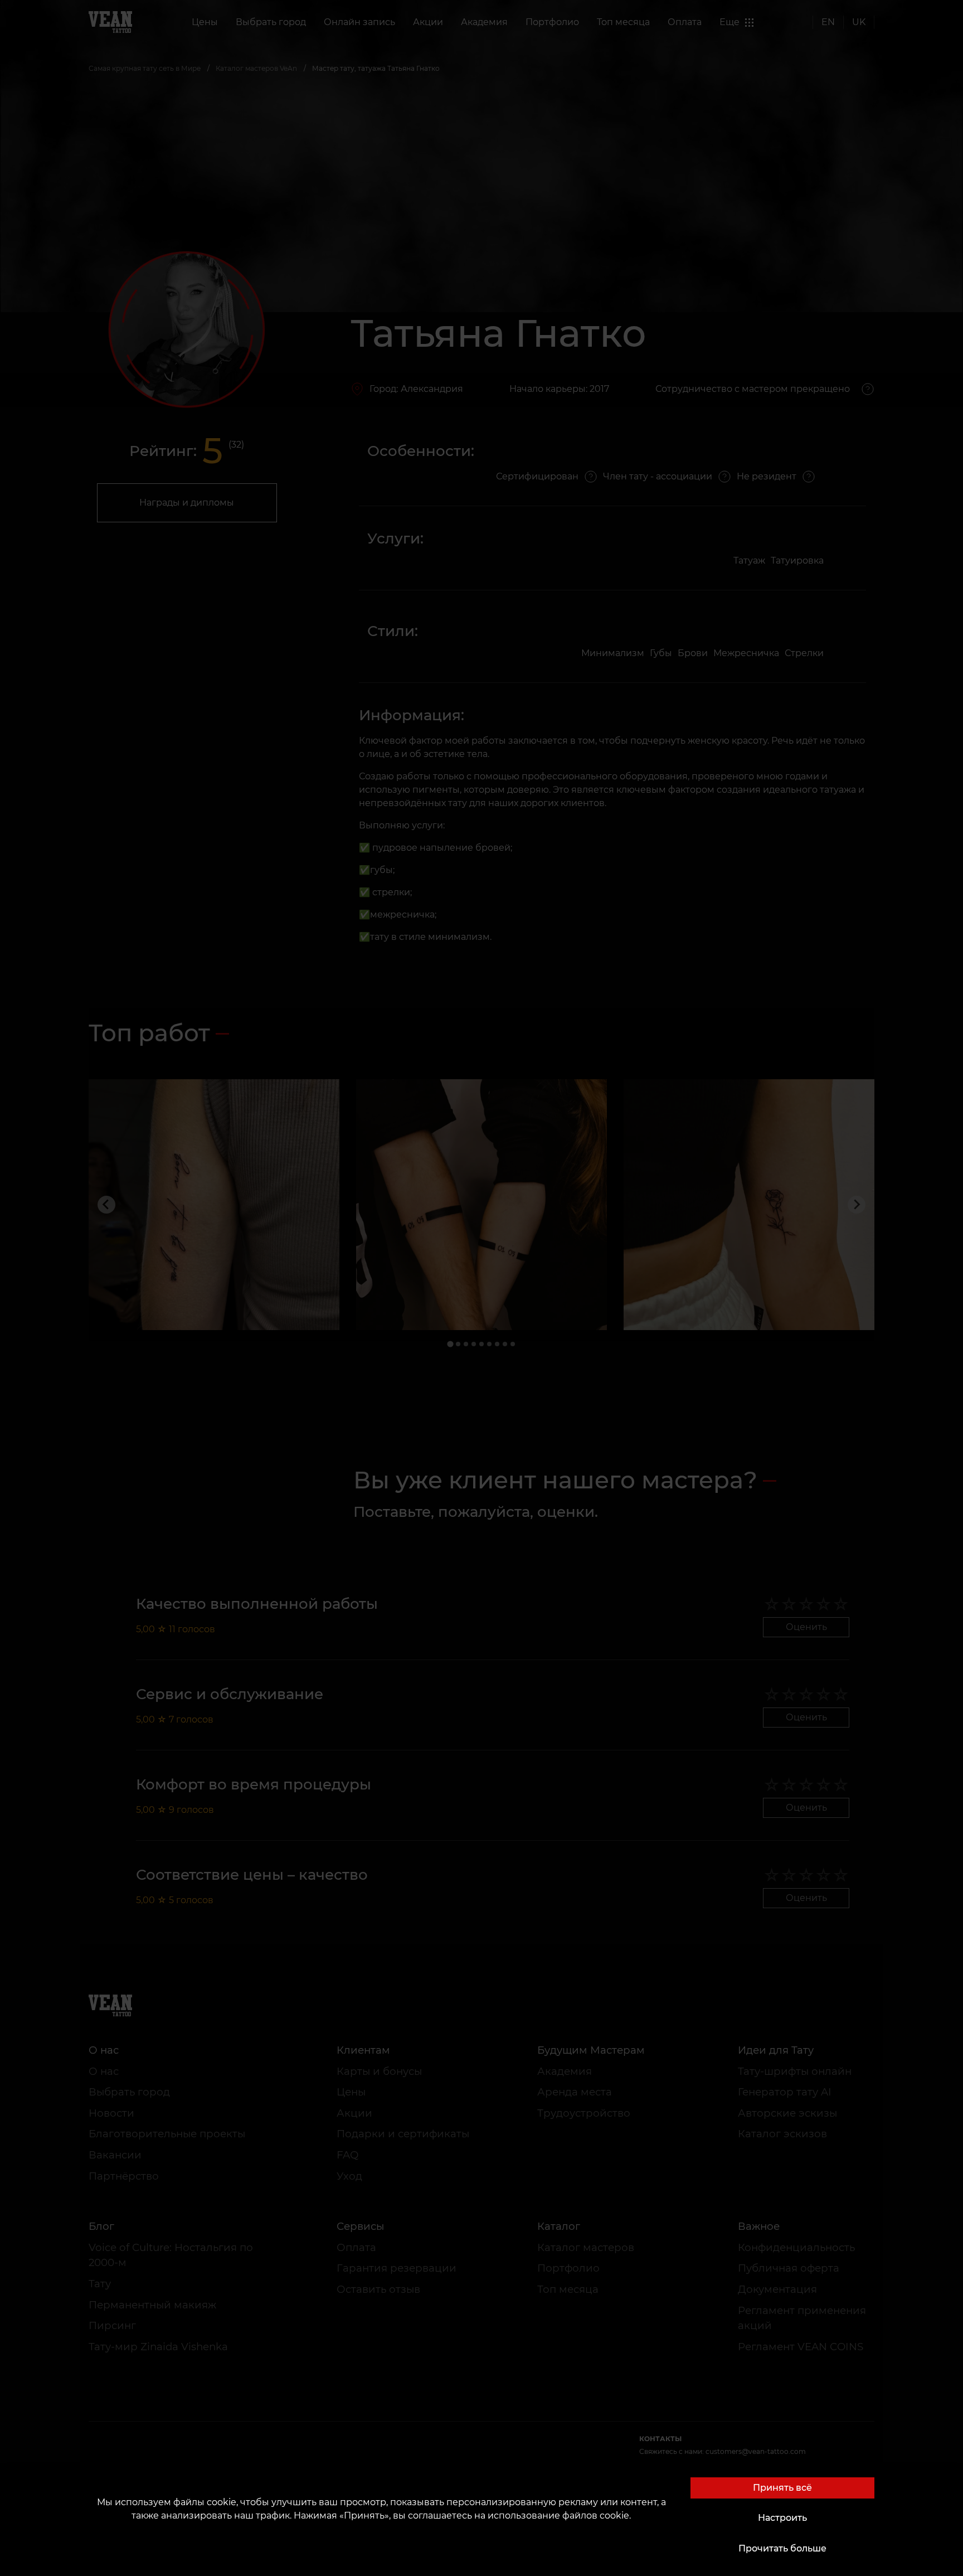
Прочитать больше (782, 2548)
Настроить (782, 2518)
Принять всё (782, 2488)
